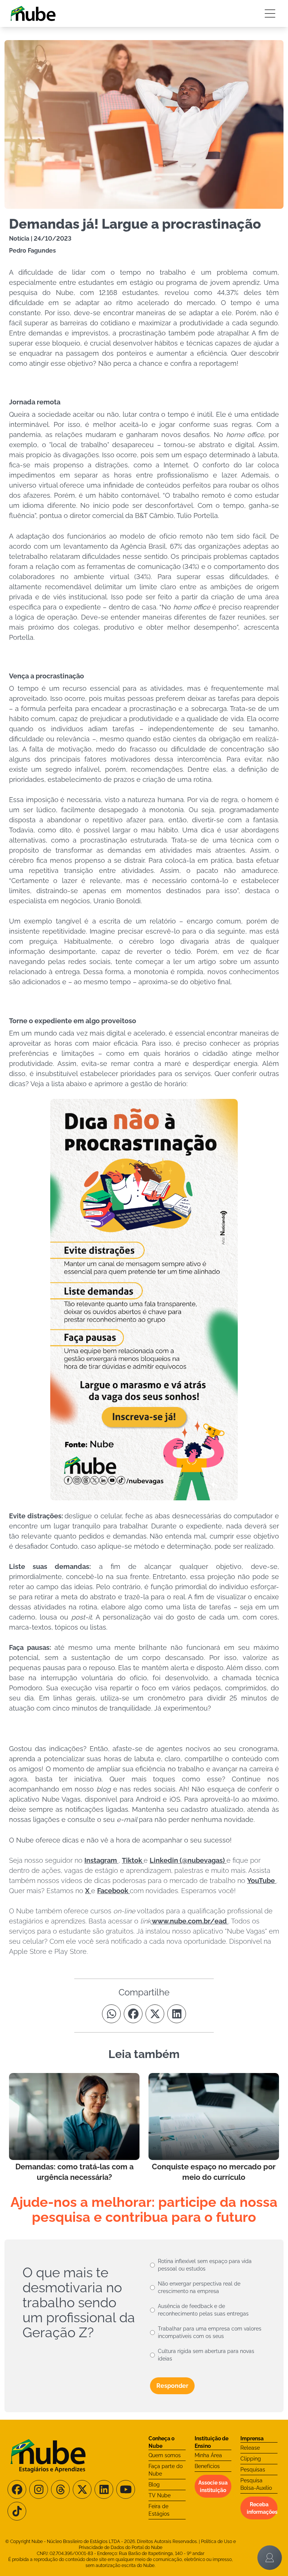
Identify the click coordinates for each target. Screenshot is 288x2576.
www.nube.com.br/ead (190, 1921)
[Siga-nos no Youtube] (126, 2489)
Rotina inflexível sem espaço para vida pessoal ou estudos (205, 2265)
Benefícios (207, 2466)
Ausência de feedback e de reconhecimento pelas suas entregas (203, 2310)
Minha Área (208, 2455)
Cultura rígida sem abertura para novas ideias (206, 2355)
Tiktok (133, 1860)
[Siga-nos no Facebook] (17, 2489)
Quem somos (165, 2455)
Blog (154, 2485)
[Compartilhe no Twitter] (155, 2014)
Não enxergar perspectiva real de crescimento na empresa (199, 2287)
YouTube (262, 1881)
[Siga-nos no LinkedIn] (104, 2489)
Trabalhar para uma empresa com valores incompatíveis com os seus (210, 2332)
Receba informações (262, 2508)
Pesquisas (253, 2470)
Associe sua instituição (213, 2486)
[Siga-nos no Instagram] (39, 2489)
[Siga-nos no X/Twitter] (82, 2489)
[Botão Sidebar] (270, 13)
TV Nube (160, 2495)
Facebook (113, 1891)
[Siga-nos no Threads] (60, 2489)
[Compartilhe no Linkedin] (177, 2014)
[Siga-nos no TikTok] (17, 2511)
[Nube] (33, 13)
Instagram (101, 1860)
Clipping (251, 2459)
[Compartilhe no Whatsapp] (111, 2014)
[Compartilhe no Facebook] (133, 2014)
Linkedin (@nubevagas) (188, 1860)
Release (250, 2448)
